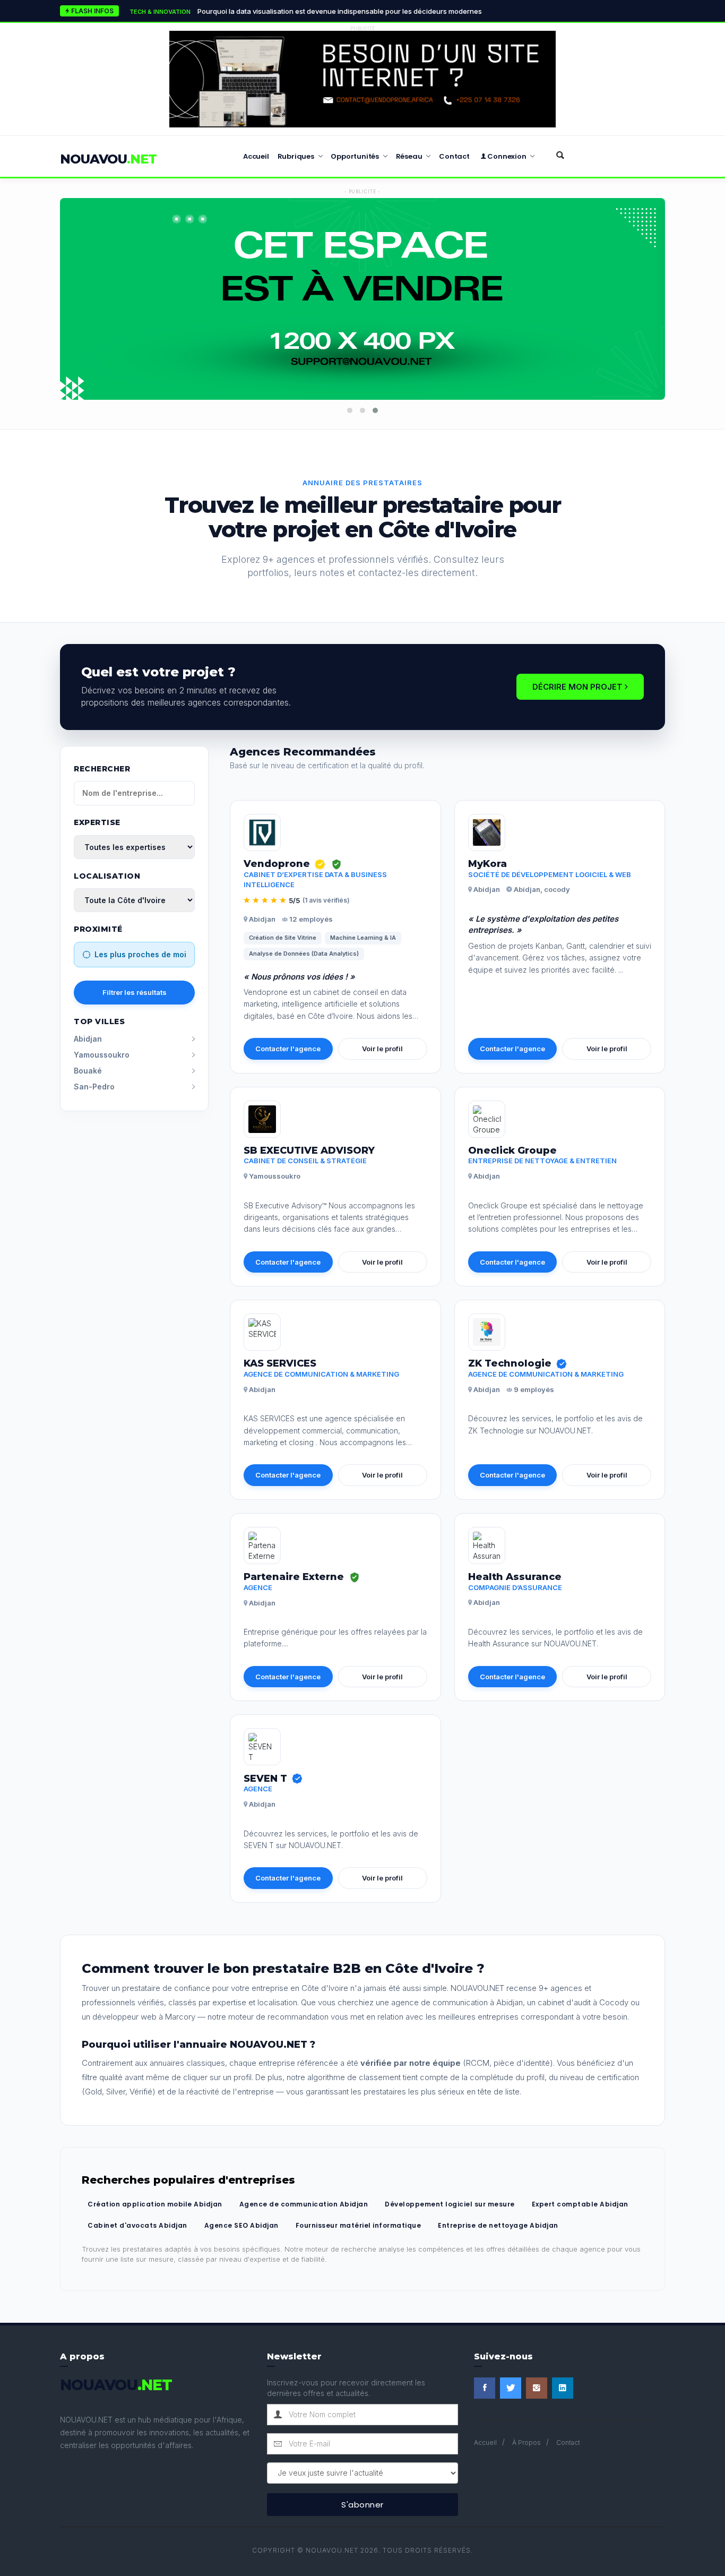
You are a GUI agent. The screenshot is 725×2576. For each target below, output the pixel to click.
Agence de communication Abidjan (304, 2204)
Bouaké (88, 1071)
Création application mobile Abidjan (155, 2204)
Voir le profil (382, 1049)
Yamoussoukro (102, 1055)
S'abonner (362, 2505)
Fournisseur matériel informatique (359, 2225)
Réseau (410, 156)
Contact (454, 156)
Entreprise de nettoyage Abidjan (498, 2225)
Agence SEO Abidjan (241, 2225)
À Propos (527, 2442)
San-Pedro (94, 1087)
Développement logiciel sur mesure (450, 2204)
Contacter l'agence (288, 1049)
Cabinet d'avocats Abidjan (137, 2225)
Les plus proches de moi (140, 954)
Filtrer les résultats (135, 992)
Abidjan (88, 1039)
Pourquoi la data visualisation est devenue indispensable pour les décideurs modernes (306, 11)
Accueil (256, 156)
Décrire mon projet (579, 687)
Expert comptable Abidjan (580, 2204)
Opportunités (355, 156)
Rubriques (297, 156)
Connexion (507, 156)
